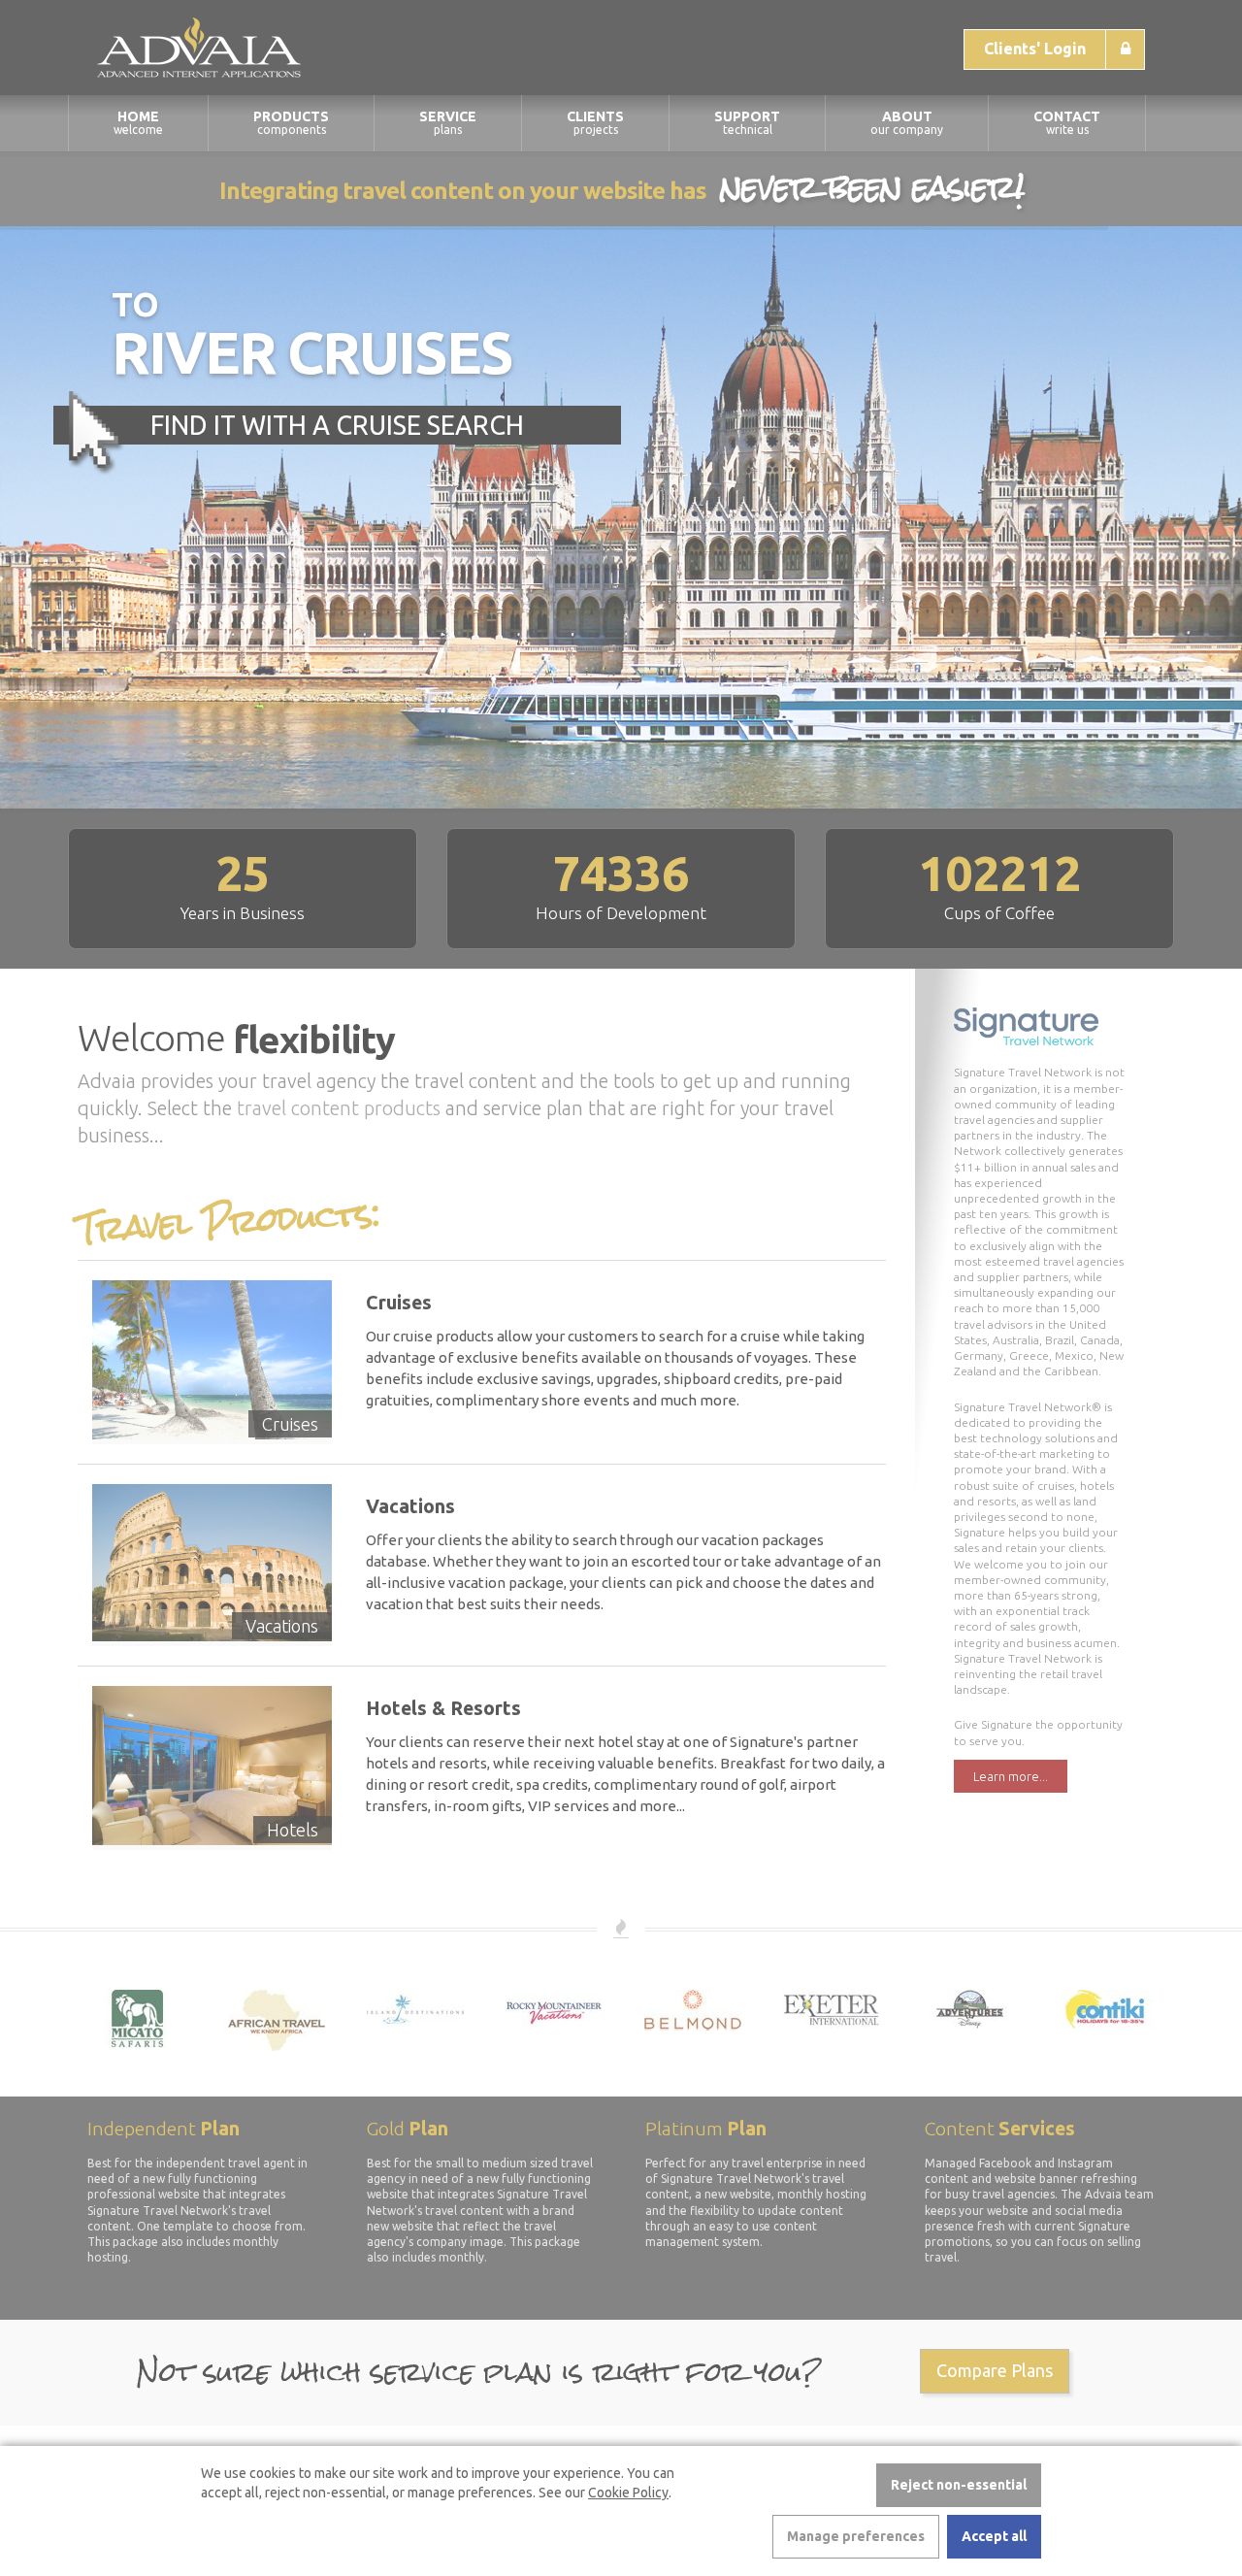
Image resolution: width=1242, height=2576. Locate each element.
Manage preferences (856, 2536)
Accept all (994, 2536)
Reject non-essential (959, 2485)
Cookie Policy (628, 2493)
